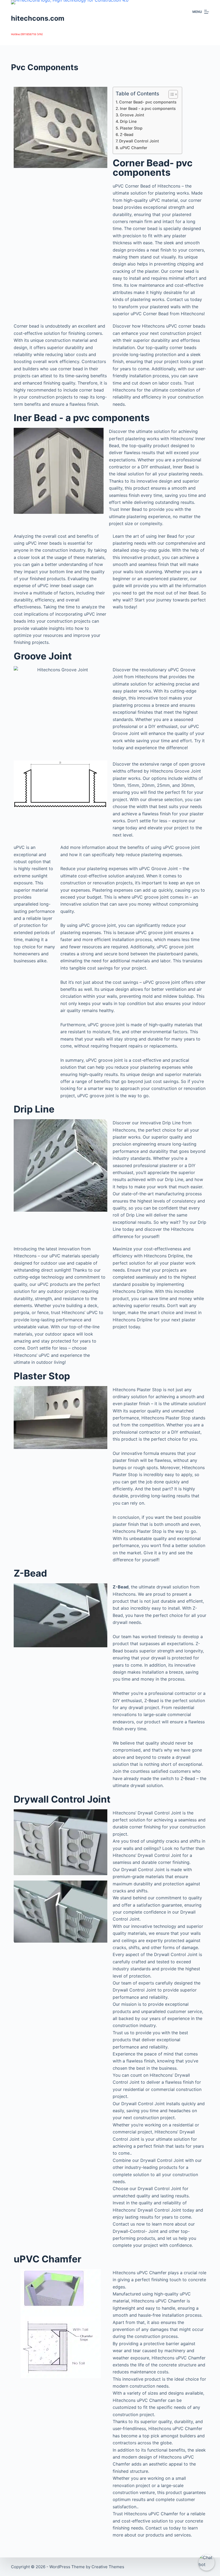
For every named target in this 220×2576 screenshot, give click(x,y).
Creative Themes (108, 2567)
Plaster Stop (131, 128)
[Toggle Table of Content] (170, 94)
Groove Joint (132, 115)
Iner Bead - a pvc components (148, 108)
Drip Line (128, 121)
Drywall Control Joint (139, 141)
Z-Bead (127, 134)
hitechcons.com (38, 18)
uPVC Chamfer (134, 148)
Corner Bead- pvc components (148, 102)
